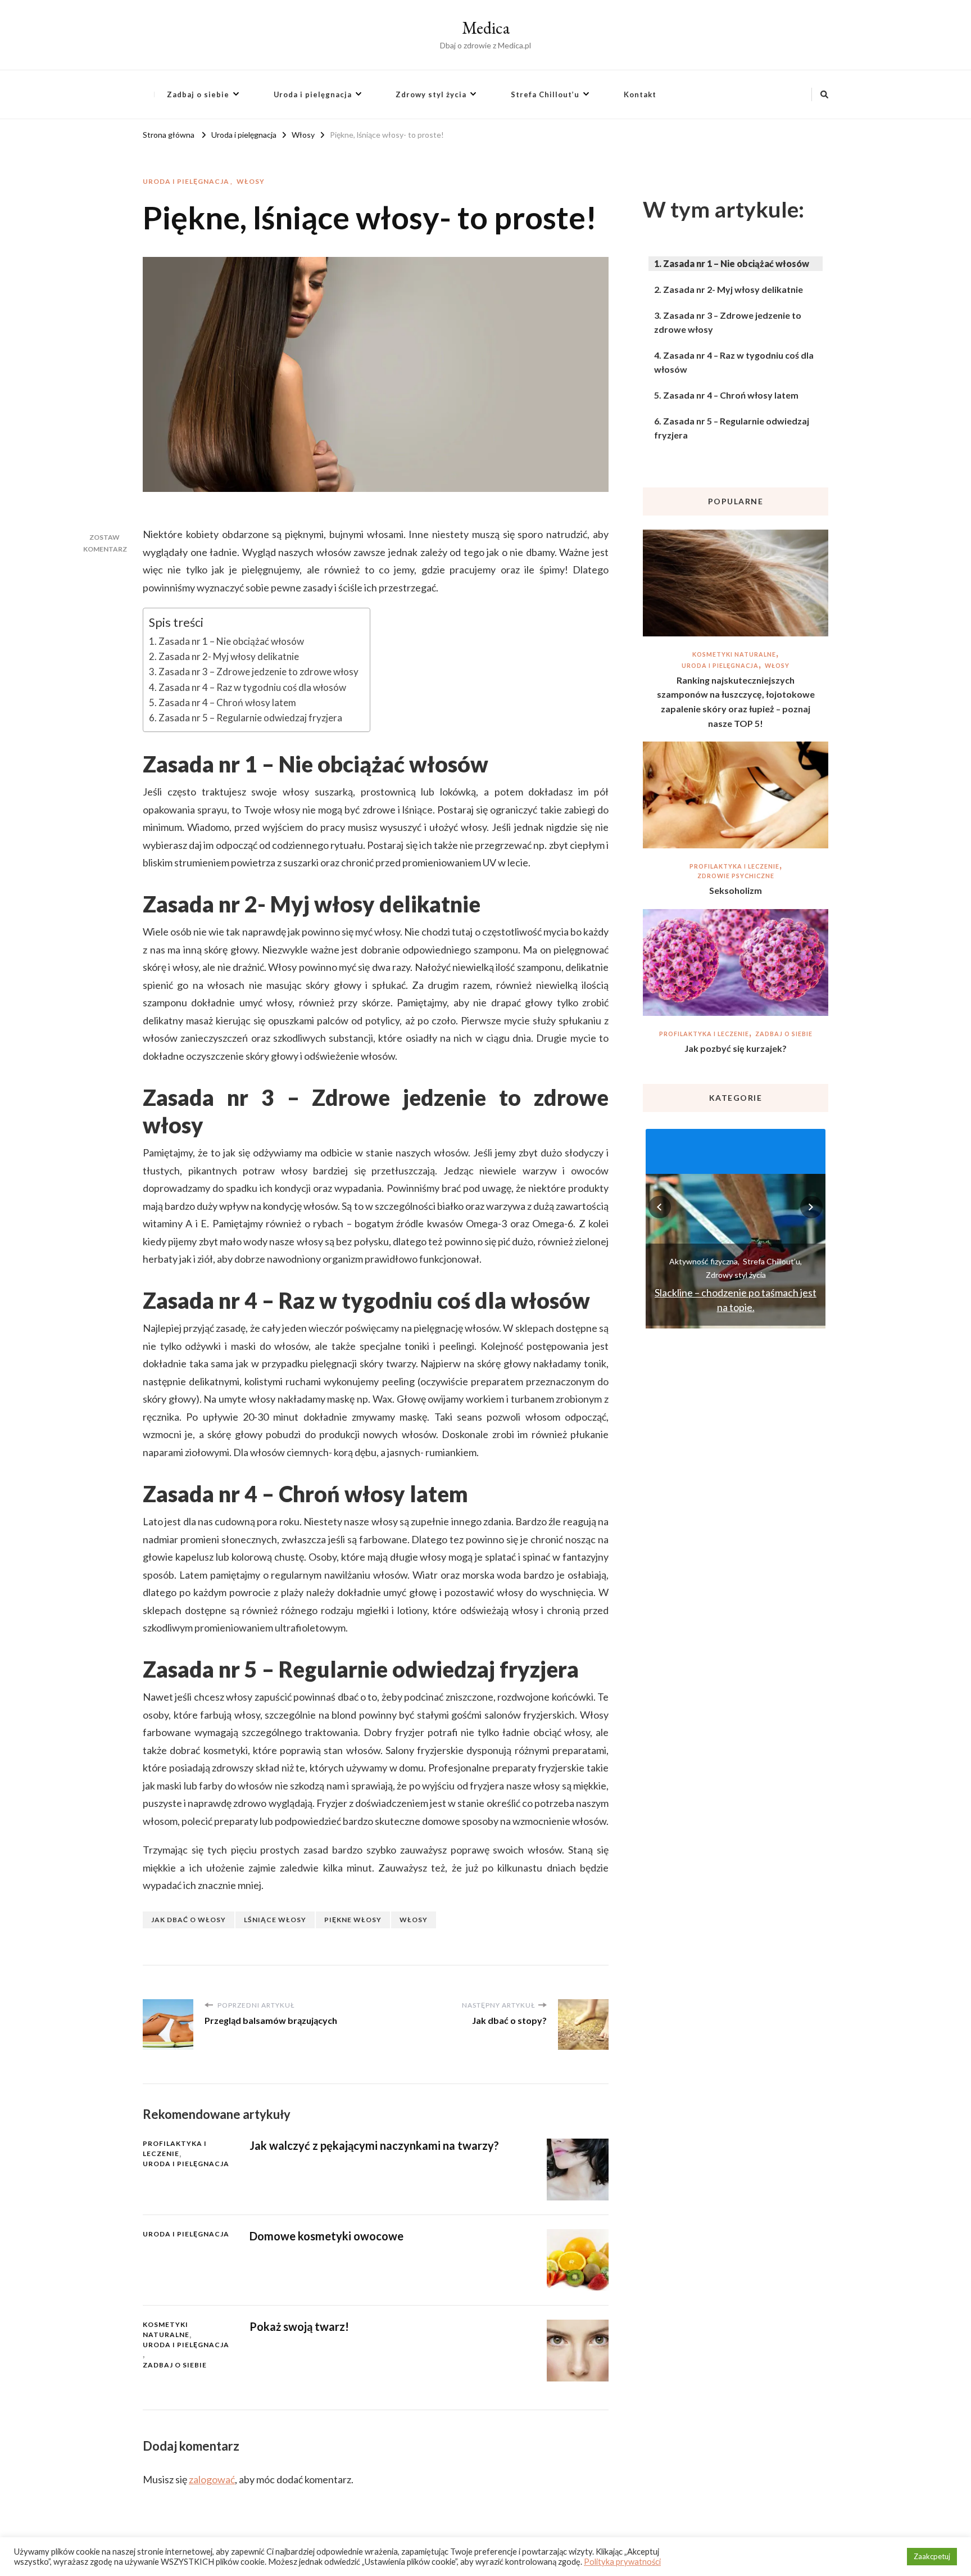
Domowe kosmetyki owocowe (326, 2236)
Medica (486, 28)
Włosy (251, 181)
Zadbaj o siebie (198, 94)
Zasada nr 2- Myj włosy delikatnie (229, 656)
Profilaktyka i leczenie (175, 2148)
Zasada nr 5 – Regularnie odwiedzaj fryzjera (250, 718)
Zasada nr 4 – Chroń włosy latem (227, 702)
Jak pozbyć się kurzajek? (736, 1048)
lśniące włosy (275, 1920)
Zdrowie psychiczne (736, 876)
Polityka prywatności (622, 2562)
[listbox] (736, 1227)
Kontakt (640, 94)
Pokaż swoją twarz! (299, 2326)
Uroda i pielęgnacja (313, 94)
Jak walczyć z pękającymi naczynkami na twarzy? (374, 2145)
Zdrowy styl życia (431, 94)
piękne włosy (353, 1920)
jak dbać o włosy (189, 1920)
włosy (414, 1920)
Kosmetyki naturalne (166, 2329)
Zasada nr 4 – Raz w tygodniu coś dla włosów (252, 687)
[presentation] (660, 1207)
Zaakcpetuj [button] (932, 2556)
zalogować (212, 2479)
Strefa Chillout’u (545, 94)
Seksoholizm (736, 890)
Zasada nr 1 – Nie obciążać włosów (231, 641)
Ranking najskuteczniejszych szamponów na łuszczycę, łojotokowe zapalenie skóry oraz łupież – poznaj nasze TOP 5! (736, 702)
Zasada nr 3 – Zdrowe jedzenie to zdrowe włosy (258, 672)
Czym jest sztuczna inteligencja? (736, 1307)
